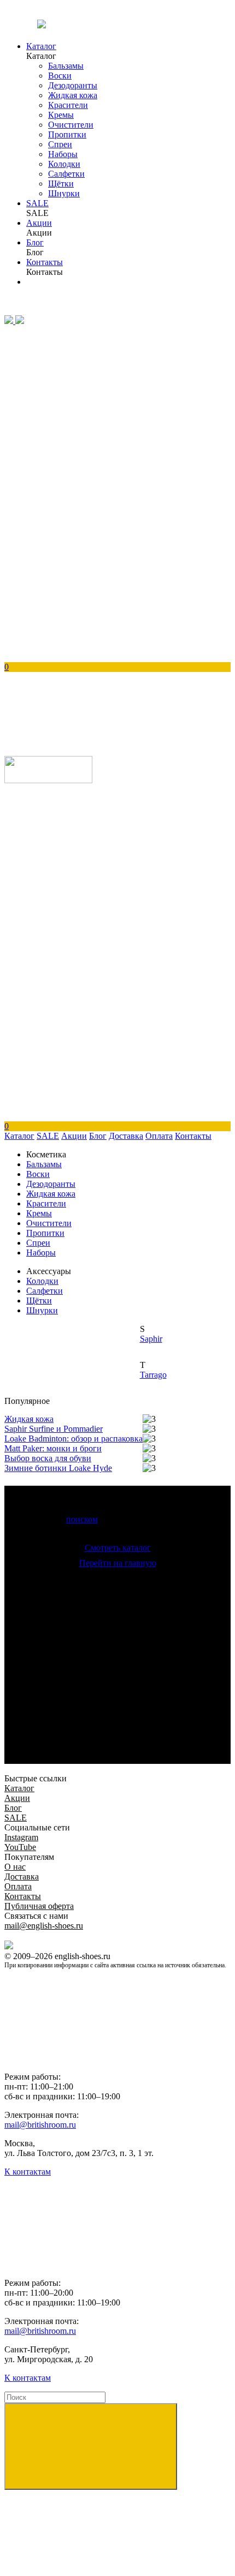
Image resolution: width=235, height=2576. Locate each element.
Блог (35, 242)
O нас (15, 1867)
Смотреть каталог (118, 1548)
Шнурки (64, 193)
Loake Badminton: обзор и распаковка (74, 1439)
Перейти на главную (118, 1563)
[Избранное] (86, 405)
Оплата (159, 1136)
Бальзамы (66, 66)
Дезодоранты (73, 85)
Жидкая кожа (73, 95)
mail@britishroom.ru (40, 2125)
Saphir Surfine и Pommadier (54, 1429)
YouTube (20, 1847)
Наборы (63, 154)
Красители (68, 105)
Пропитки (67, 134)
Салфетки (66, 174)
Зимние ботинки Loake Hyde (58, 1468)
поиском (82, 1519)
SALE (37, 203)
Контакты (45, 262)
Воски (60, 76)
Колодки (64, 164)
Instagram (21, 1837)
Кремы (61, 115)
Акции (39, 223)
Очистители (71, 125)
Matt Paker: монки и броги (53, 1448)
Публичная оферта (39, 1906)
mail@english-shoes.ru (44, 1926)
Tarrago (153, 1375)
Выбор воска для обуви (48, 1458)
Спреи (60, 144)
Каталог (41, 46)
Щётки (61, 184)
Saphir (151, 1339)
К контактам (28, 2172)
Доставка (126, 1136)
